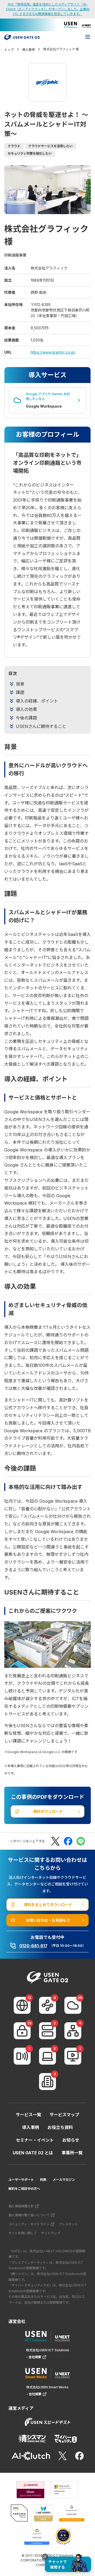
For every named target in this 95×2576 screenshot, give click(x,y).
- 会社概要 (34, 2357)
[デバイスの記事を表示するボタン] (47, 2056)
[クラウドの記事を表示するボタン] (73, 2005)
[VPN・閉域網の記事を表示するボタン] (47, 2005)
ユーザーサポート (21, 2180)
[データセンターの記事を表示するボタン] (47, 2031)
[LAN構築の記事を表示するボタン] (73, 2031)
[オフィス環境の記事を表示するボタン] (47, 2082)
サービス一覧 (28, 2115)
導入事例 (31, 2127)
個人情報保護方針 (21, 2206)
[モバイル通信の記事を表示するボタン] (22, 2056)
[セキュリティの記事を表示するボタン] (22, 2031)
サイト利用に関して (23, 2233)
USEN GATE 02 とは (33, 2153)
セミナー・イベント (35, 2140)
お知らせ (71, 2140)
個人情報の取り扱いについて (29, 2215)
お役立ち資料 (60, 2127)
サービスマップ (64, 2115)
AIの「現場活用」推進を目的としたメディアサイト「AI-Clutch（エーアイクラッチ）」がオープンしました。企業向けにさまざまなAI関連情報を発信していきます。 (48, 9)
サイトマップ (51, 2233)
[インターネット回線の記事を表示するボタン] (22, 2005)
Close (45, 2557)
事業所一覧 (72, 2153)
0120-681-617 (33, 1946)
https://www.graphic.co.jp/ (53, 352)
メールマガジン (64, 2180)
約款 (43, 2180)
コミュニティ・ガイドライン (29, 2224)
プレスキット (68, 2224)
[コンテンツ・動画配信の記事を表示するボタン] (73, 2056)
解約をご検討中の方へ (24, 2189)
